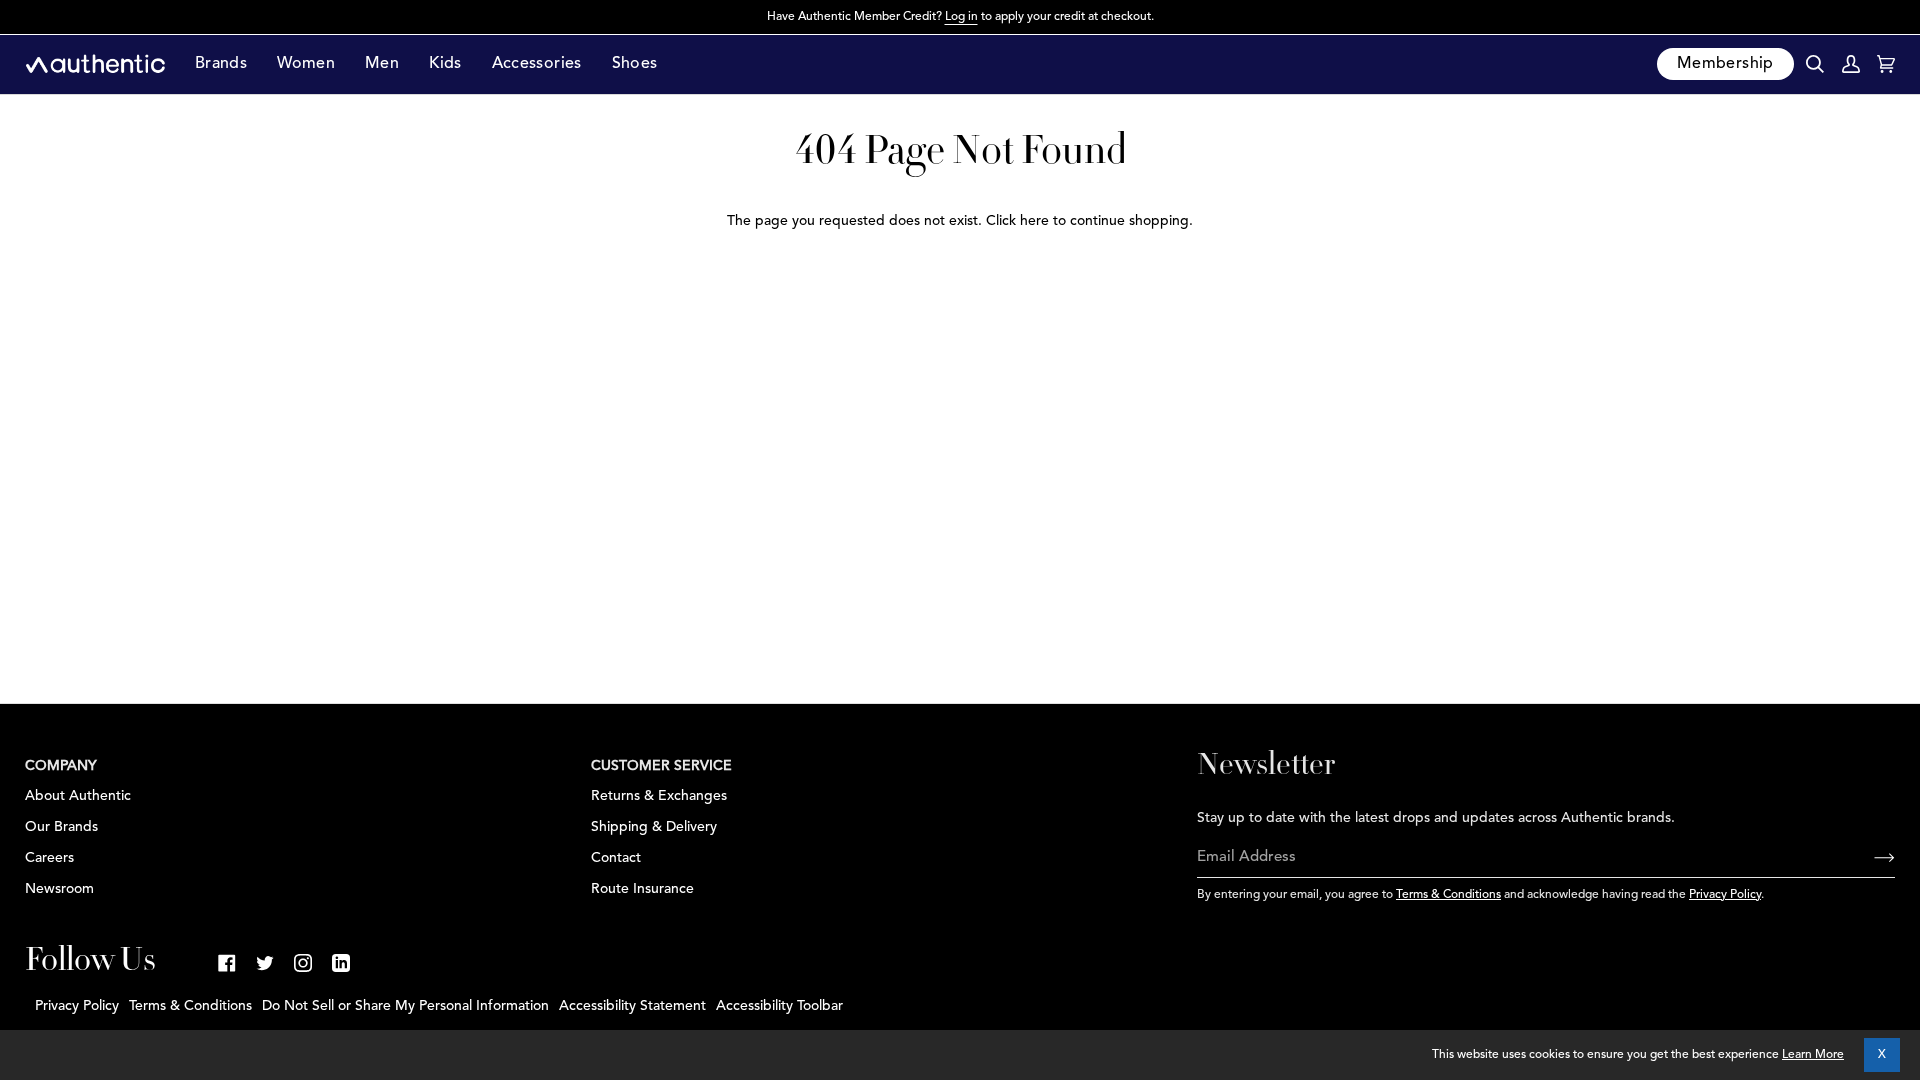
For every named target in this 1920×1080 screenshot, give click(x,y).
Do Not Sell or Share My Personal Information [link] (405, 1006)
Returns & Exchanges (659, 796)
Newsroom (59, 889)
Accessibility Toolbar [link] (779, 1006)
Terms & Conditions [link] (190, 1006)
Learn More (1813, 1055)
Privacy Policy (1725, 895)
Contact (616, 858)
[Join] (1868, 858)
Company (61, 766)
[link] (227, 963)
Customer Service (661, 766)
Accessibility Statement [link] (632, 1006)
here (1034, 221)
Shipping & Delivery (654, 827)
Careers (49, 858)
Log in (961, 17)
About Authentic (78, 796)
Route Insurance (642, 889)
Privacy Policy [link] (77, 1006)
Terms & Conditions (1448, 895)
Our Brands (61, 827)
